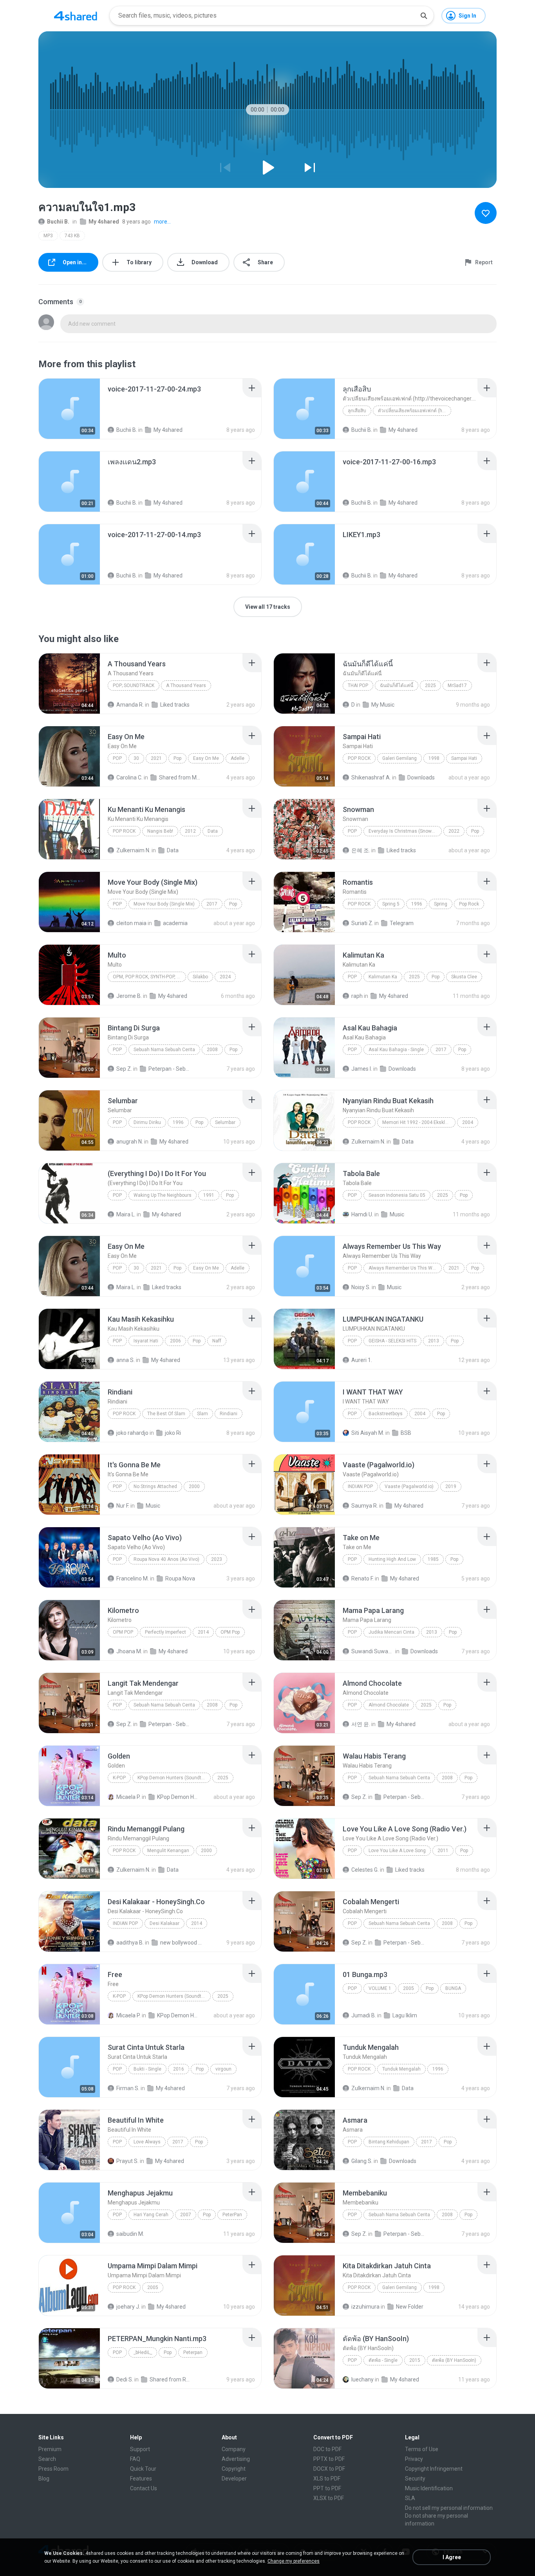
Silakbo (200, 977)
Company (234, 2449)
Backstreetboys (386, 1414)
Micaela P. (128, 1797)
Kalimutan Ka (383, 977)
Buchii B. (58, 222)
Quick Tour (143, 2469)
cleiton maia (131, 923)
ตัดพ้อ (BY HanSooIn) (454, 2360)
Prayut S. (127, 2161)
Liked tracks (175, 705)
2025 (430, 685)
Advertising (236, 2459)
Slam (202, 1414)
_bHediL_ (143, 2352)
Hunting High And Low (392, 1559)
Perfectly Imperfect (165, 1632)
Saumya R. (365, 1506)
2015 (415, 2360)
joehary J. (128, 2307)
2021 (156, 758)
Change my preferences (294, 2561)
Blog (44, 2479)
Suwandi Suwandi (373, 1651)
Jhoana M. (129, 1651)
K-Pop (119, 1778)
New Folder (410, 2307)
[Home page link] (76, 16)
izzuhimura (365, 2307)
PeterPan (232, 2215)
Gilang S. (362, 2161)
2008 (212, 1050)
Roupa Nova (180, 1578)
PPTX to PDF (329, 2459)
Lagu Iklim (405, 2015)
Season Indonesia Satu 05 (397, 1195)
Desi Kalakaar (164, 1923)
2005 (408, 1988)
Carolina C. (129, 777)
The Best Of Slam (166, 1414)
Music (397, 1214)
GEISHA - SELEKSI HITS (392, 1341)
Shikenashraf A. (371, 777)
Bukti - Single (147, 2069)
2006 (175, 1341)
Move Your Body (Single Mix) (164, 904)
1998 (434, 758)
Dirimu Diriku (147, 1122)
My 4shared (104, 222)
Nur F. (123, 1506)
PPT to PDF (327, 2488)
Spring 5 (391, 904)
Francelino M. (133, 1578)
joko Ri (173, 1433)
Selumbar (225, 1122)
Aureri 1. (362, 1360)
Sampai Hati (464, 758)
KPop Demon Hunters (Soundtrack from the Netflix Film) (174, 1778)
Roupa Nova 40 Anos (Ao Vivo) (166, 1559)
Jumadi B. (364, 2015)
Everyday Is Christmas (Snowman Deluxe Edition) (405, 831)
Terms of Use (422, 2449)
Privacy (414, 2459)
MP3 (48, 236)
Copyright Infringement (434, 2469)
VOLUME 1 (380, 1988)
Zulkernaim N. (133, 850)
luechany (362, 2379)
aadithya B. (130, 1943)
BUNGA (453, 1988)
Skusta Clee (464, 977)
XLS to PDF (327, 2479)
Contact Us (144, 2488)
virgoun (223, 2069)
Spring (441, 904)
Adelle (238, 758)
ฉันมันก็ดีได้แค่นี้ (397, 685)
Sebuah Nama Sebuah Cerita (164, 1050)
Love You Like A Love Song (397, 1851)
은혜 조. (361, 850)
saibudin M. (130, 2234)
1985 (433, 1559)
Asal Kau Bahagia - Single (396, 1050)
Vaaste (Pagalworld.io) (409, 1486)
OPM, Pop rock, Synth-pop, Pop (149, 977)
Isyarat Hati (146, 1341)
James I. (362, 1069)
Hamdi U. (362, 1214)
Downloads (421, 777)
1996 (417, 904)
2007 (186, 2215)
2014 (203, 1632)
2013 (434, 1341)
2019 (451, 1486)
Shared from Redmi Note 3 (171, 2379)
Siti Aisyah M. (368, 1433)
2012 (190, 831)
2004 (468, 1122)
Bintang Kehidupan (389, 2142)
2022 (454, 831)
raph (357, 996)
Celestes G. (365, 1870)
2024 (225, 977)
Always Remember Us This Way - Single (405, 1268)
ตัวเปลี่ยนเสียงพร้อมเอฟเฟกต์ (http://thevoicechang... (415, 411)
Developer (234, 2479)
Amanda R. (130, 705)
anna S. (126, 1360)
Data (213, 831)
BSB (406, 1433)
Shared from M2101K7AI (180, 777)
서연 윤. (361, 1724)
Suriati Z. (362, 923)
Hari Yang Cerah (151, 2215)
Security (415, 2479)
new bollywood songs (182, 1943)
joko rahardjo (132, 1433)
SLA (410, 2498)
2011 (443, 1851)
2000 (194, 1486)
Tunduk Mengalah (401, 2069)
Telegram (402, 923)
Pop (117, 758)
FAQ (135, 2459)
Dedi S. (125, 2379)
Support (140, 2449)
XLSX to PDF (329, 2498)
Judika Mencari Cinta (391, 1632)
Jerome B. (129, 996)
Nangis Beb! (160, 831)
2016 (179, 2069)
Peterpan (193, 2352)
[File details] (69, 409)
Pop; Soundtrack (134, 685)
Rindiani (229, 1414)
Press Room (53, 2469)
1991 (209, 1195)
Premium (50, 2449)
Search (47, 2459)
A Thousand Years (186, 685)
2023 (217, 1559)
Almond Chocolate (389, 1705)
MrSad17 (457, 685)
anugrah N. (130, 1142)
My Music (383, 705)
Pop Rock (359, 758)
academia (175, 923)
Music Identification (429, 2488)
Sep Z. (124, 1069)
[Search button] (424, 16)
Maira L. (126, 1214)
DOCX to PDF (329, 2469)
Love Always (147, 2142)
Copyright (234, 2469)
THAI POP (358, 685)
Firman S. (128, 2088)
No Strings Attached (155, 1486)
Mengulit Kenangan (168, 1851)
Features (141, 2479)
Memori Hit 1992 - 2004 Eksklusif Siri (419, 1122)
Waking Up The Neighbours (163, 1195)
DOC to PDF (327, 2449)
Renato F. (362, 1578)
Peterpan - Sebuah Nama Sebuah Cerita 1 (170, 1069)
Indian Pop (360, 1486)
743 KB (72, 236)
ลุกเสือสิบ (357, 411)
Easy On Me (206, 758)
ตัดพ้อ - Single (383, 2360)
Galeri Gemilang (399, 758)
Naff (217, 1341)
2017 (212, 904)
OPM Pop (123, 1632)
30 (136, 758)
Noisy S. (361, 1287)
